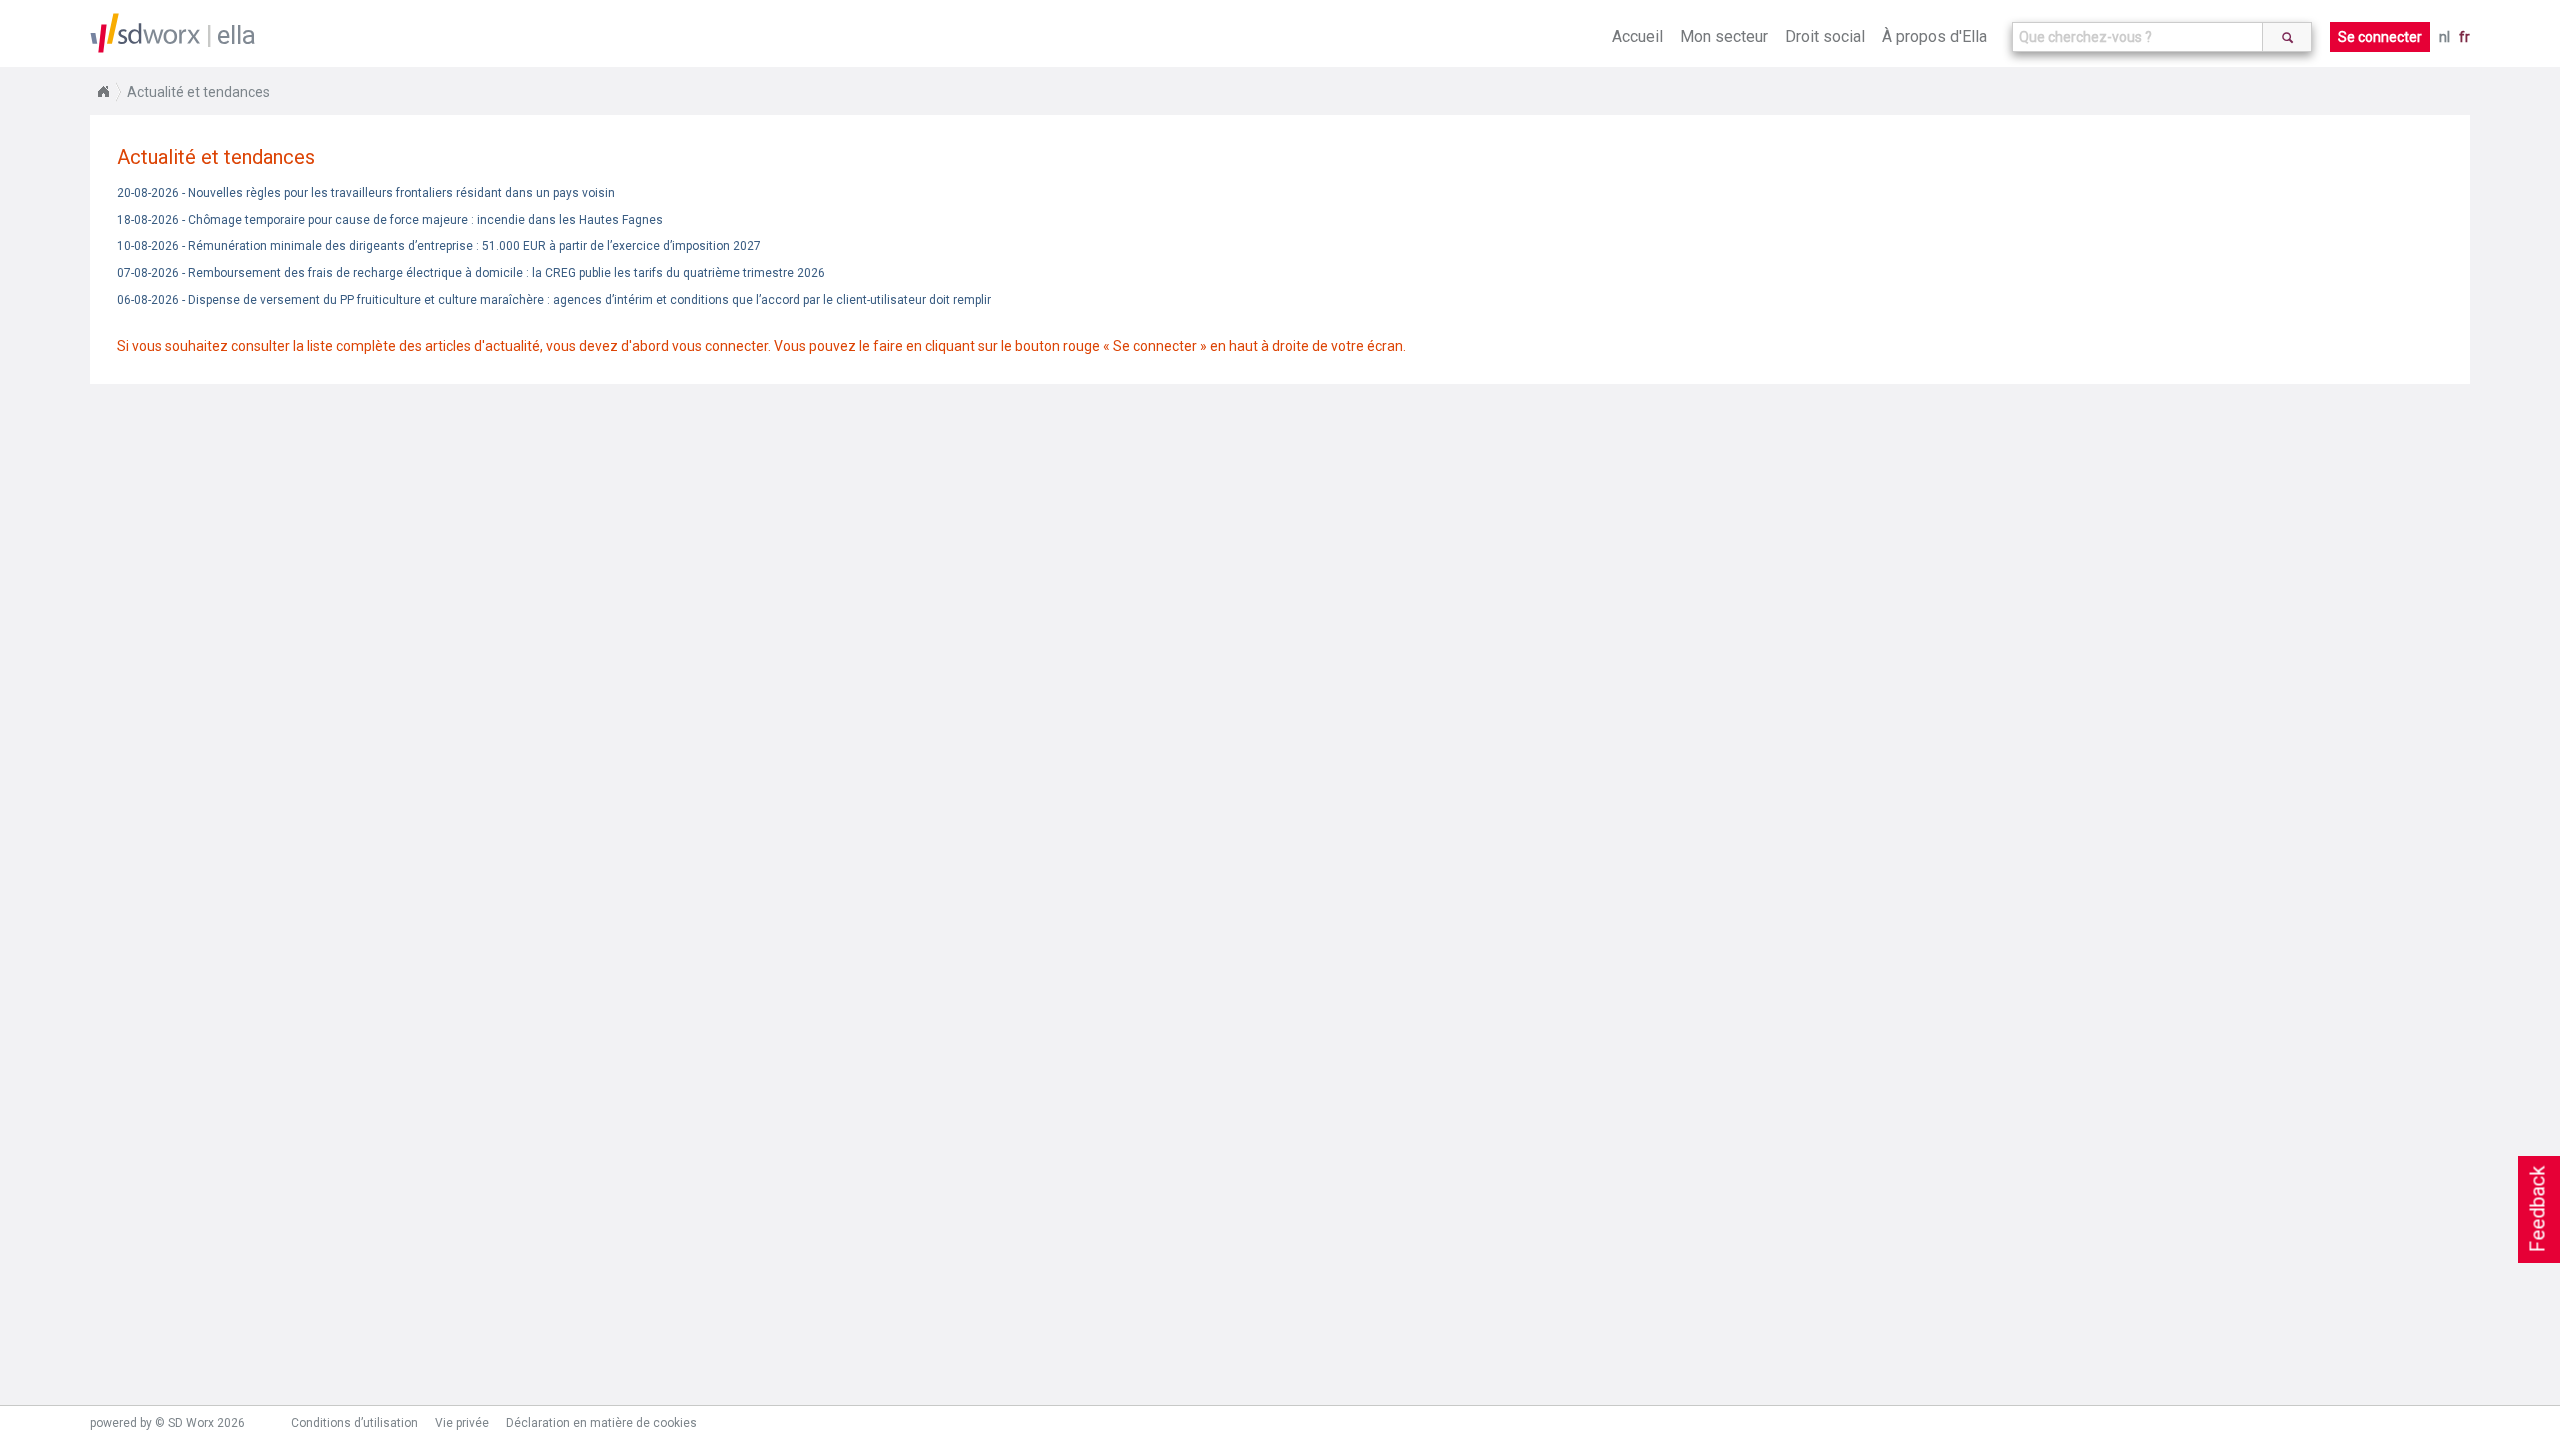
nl (2444, 37)
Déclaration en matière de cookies (601, 1423)
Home (103, 92)
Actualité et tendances (198, 92)
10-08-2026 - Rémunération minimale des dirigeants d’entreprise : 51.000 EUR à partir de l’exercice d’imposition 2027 (439, 246)
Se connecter (2380, 37)
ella (236, 35)
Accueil (1637, 36)
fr (2464, 37)
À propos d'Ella (1934, 36)
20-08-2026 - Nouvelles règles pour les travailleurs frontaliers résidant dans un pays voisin (366, 193)
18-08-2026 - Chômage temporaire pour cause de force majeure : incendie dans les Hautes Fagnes (390, 220)
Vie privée (462, 1423)
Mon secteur (1724, 36)
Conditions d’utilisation (354, 1423)
